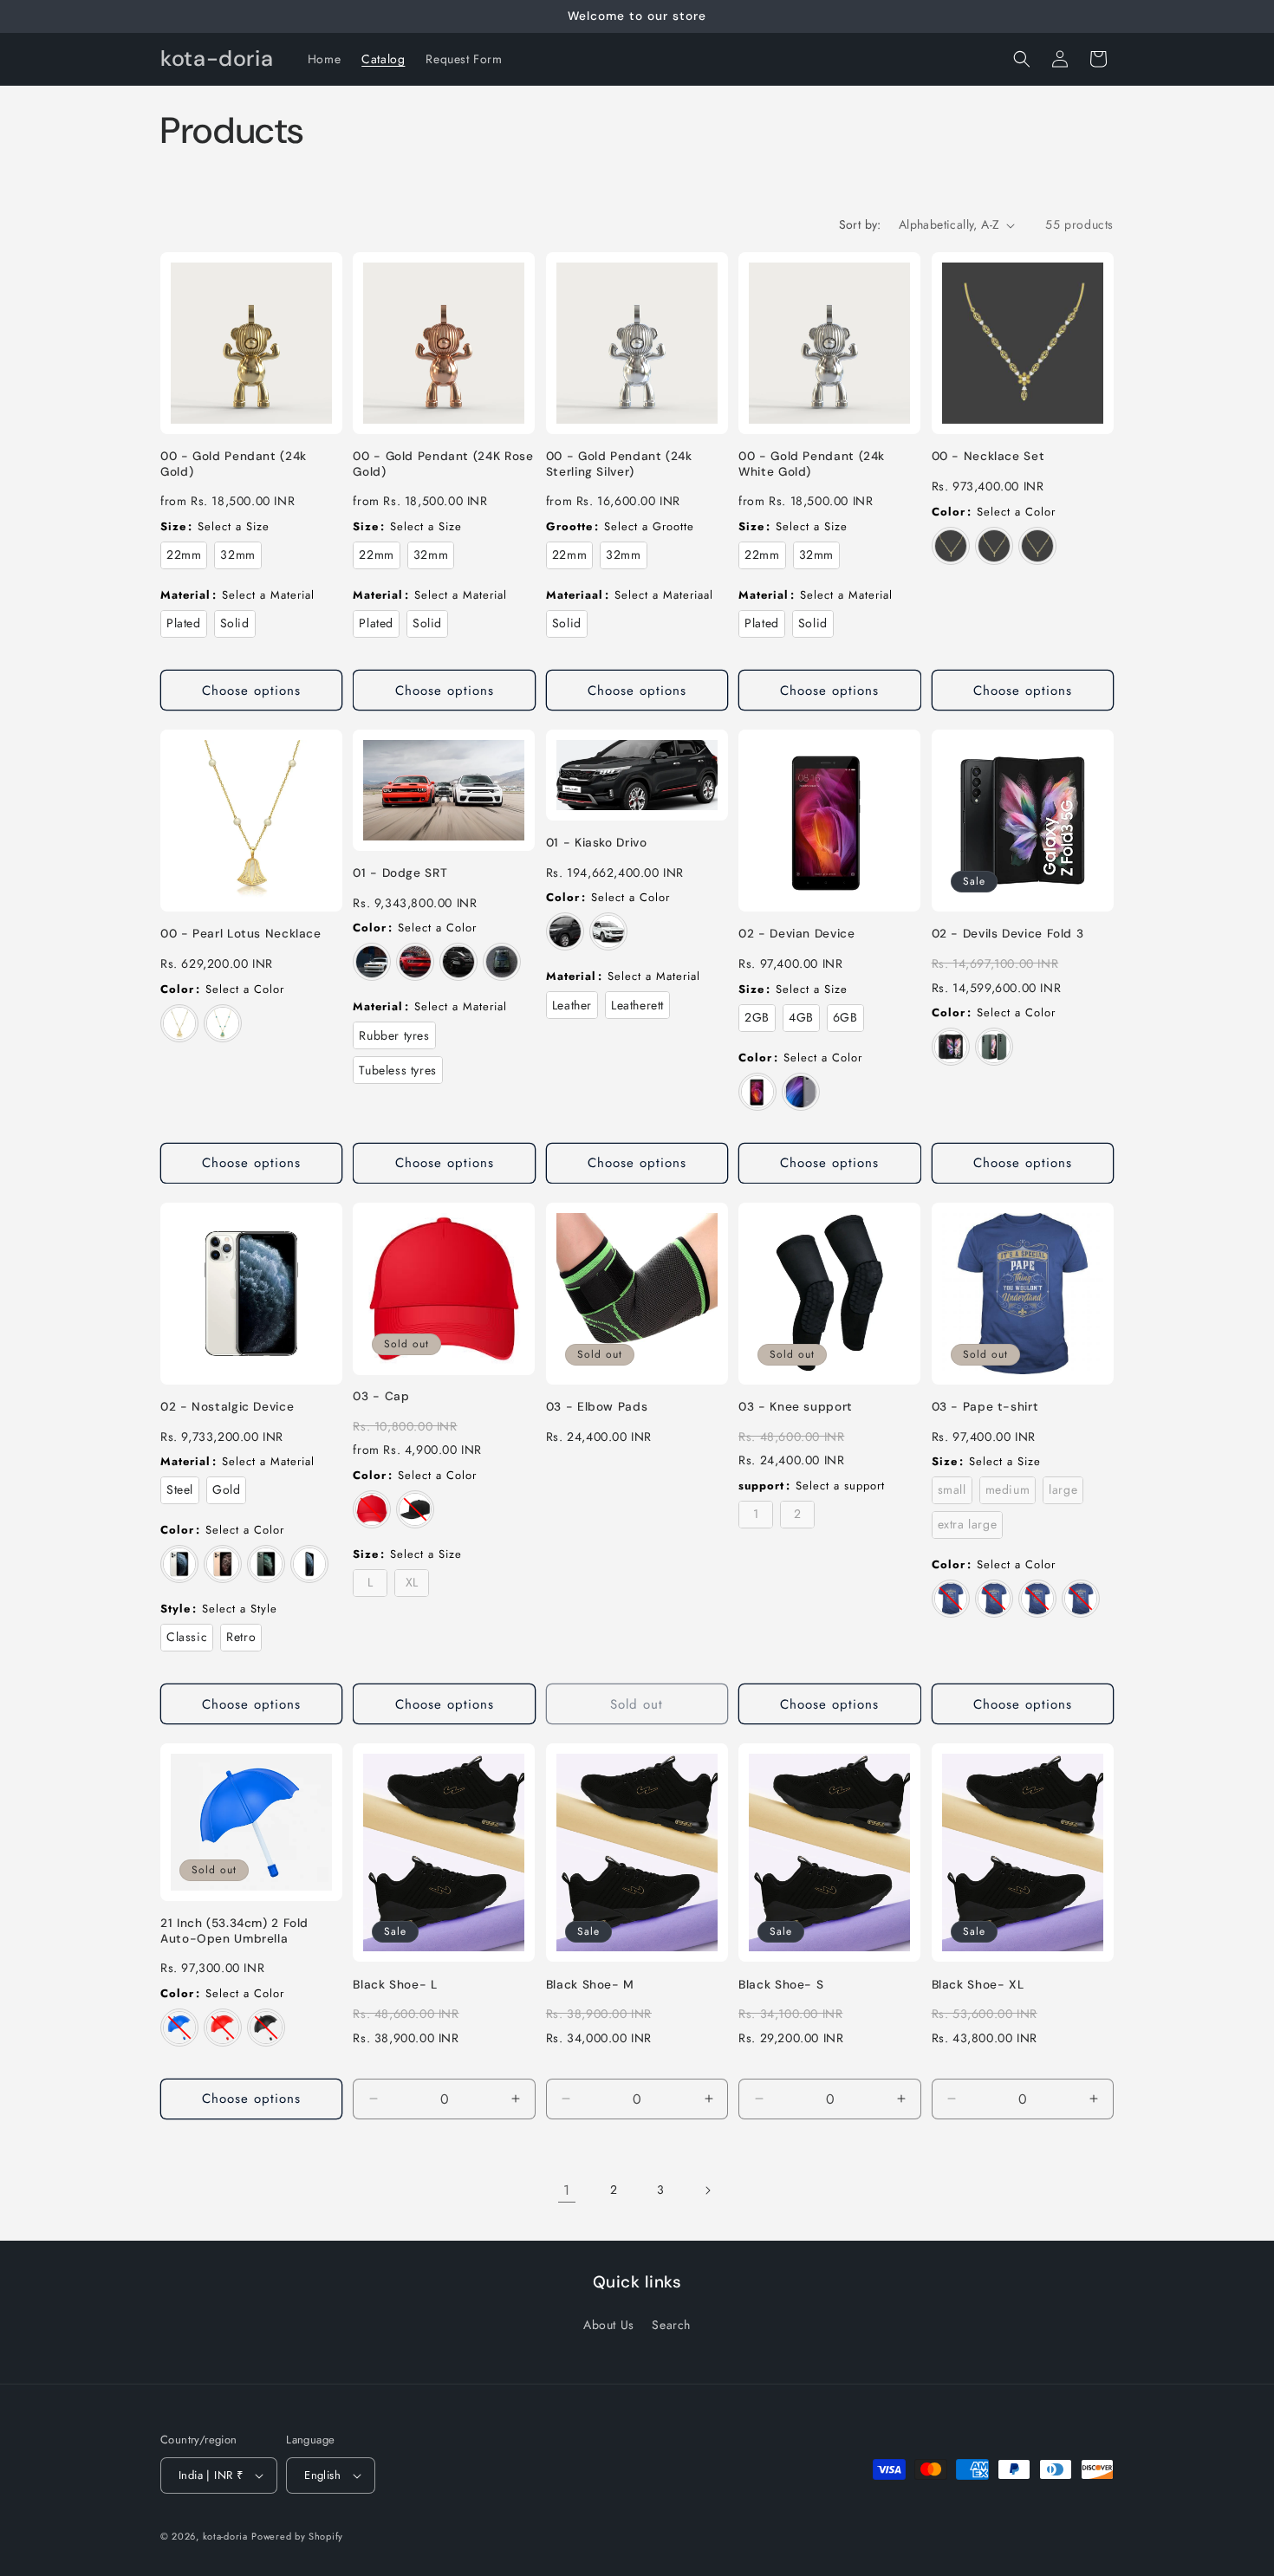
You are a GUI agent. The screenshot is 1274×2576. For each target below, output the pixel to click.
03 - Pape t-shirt (985, 1407)
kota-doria (225, 2536)
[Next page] (707, 2190)
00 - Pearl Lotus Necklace (241, 934)
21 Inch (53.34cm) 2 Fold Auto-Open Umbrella (234, 1931)
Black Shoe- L (395, 1985)
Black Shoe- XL (978, 1985)
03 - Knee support (796, 1407)
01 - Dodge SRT (400, 873)
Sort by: (860, 224)
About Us (609, 2325)
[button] (1022, 59)
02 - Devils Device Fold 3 (1008, 934)
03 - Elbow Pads (597, 1407)
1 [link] (567, 2190)
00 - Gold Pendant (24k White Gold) (812, 464)
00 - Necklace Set (988, 456)
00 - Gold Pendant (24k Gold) (234, 464)
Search (671, 2325)
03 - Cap (381, 1396)
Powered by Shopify (297, 2536)
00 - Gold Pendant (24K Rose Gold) (443, 464)
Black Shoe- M (590, 1985)
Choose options (251, 691)
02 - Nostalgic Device (227, 1407)
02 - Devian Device (796, 934)
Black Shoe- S (781, 1985)
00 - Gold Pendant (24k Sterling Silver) (619, 464)
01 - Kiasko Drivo (597, 843)
